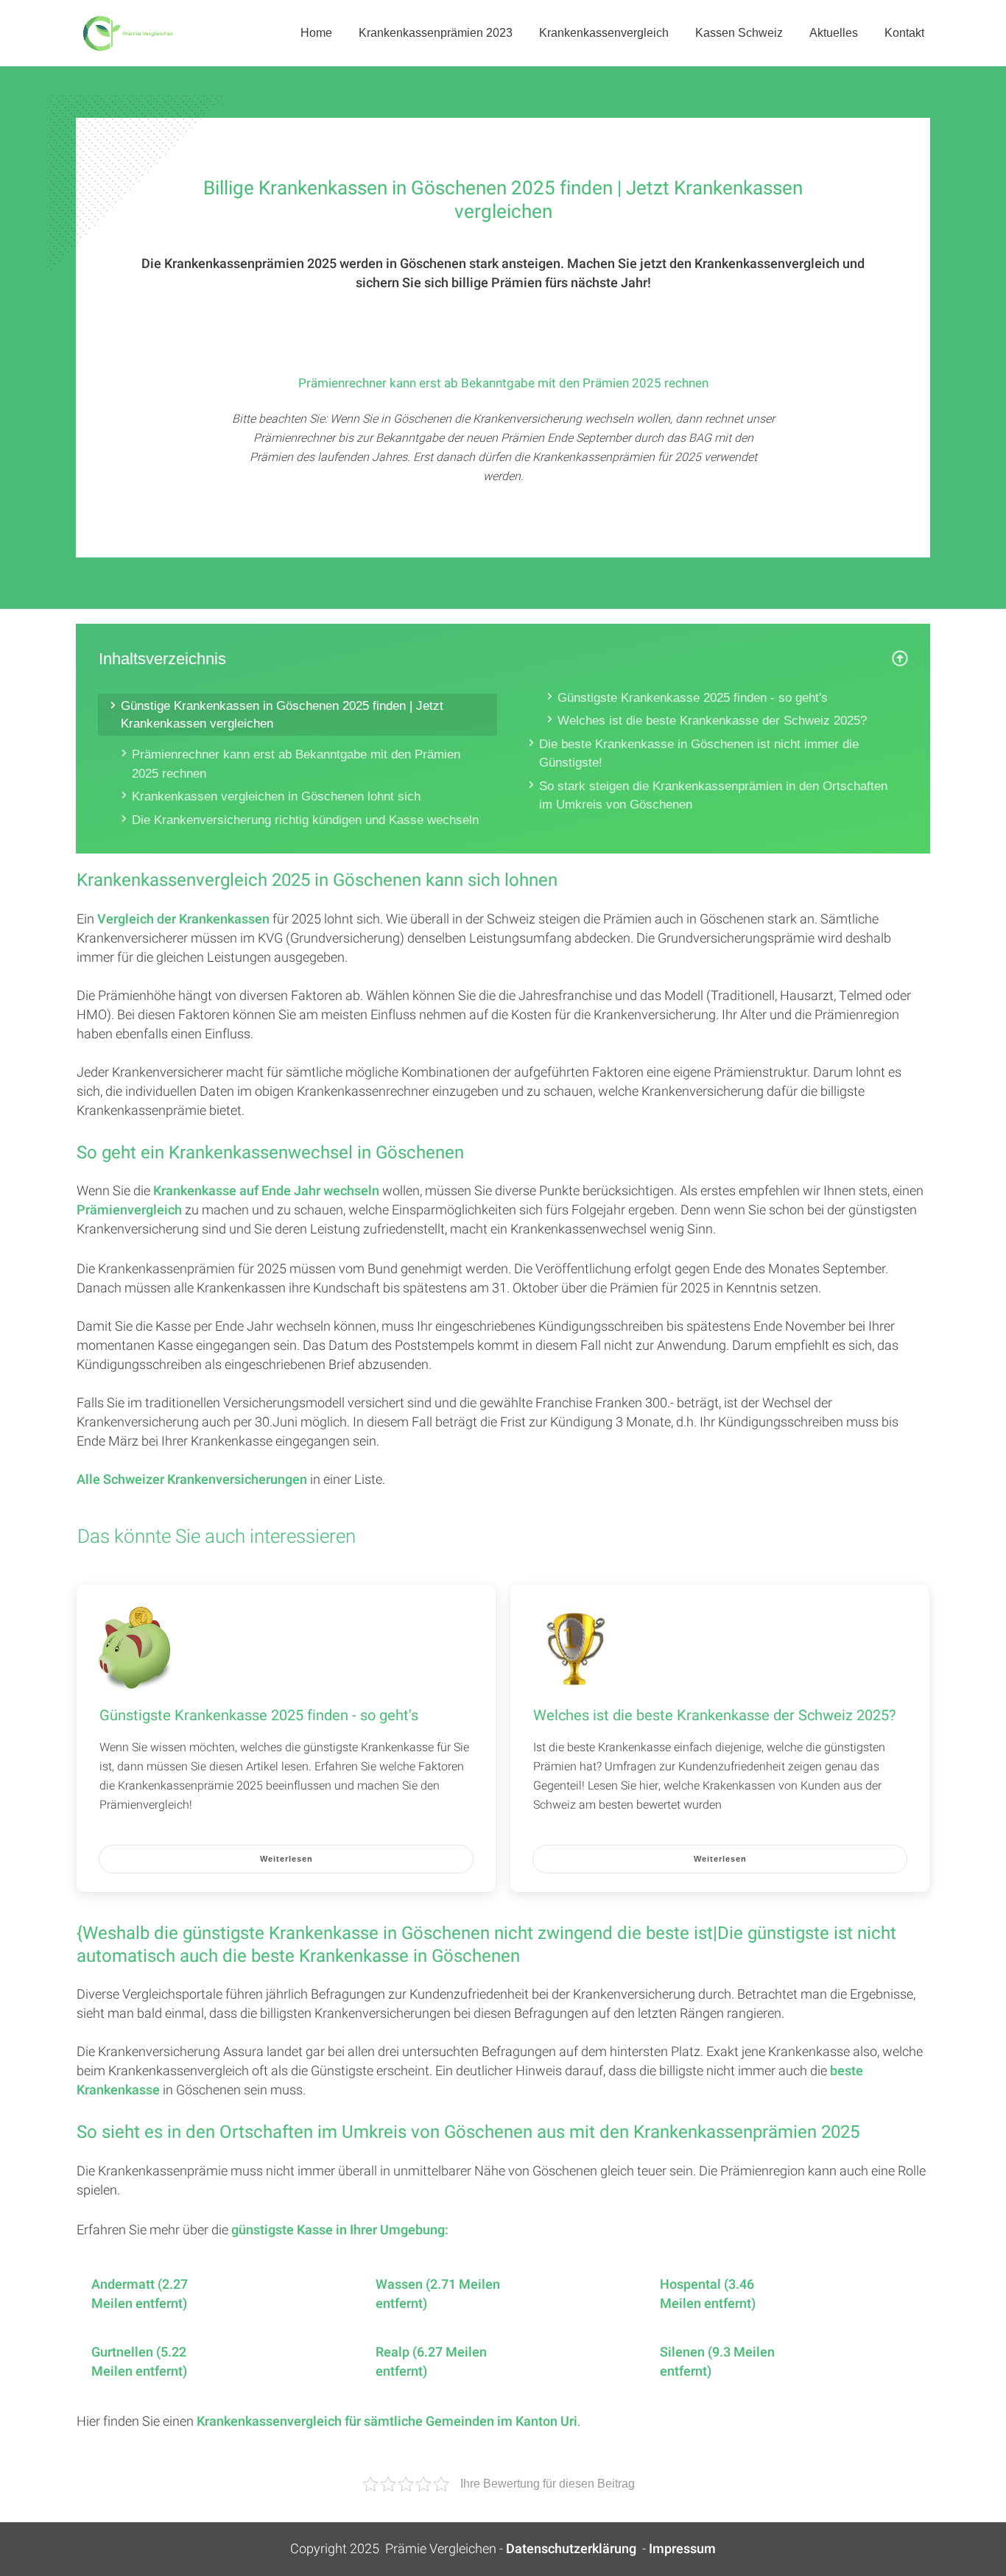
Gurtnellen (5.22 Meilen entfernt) (139, 2362)
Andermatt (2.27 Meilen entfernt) (140, 2295)
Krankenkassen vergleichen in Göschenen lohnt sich (276, 796)
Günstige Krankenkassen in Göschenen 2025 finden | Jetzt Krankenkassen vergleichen (282, 715)
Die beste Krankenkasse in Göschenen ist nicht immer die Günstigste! (699, 754)
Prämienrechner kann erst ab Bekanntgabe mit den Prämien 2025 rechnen (296, 764)
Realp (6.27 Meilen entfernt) (431, 2362)
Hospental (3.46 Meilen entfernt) (708, 2295)
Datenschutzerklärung (571, 2549)
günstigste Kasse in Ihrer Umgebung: (340, 2230)
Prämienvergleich (129, 1210)
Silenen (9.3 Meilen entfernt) (717, 2362)
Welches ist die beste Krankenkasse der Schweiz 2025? (712, 721)
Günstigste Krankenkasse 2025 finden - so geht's (693, 698)
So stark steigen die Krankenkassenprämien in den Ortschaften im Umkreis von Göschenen (713, 796)
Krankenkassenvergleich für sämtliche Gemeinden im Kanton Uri (387, 2422)
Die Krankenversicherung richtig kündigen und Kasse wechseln (305, 820)
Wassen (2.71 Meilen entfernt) (438, 2295)
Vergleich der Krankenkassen (183, 919)
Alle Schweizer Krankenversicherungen (192, 1480)
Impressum (682, 2549)
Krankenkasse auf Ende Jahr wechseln (266, 1191)
